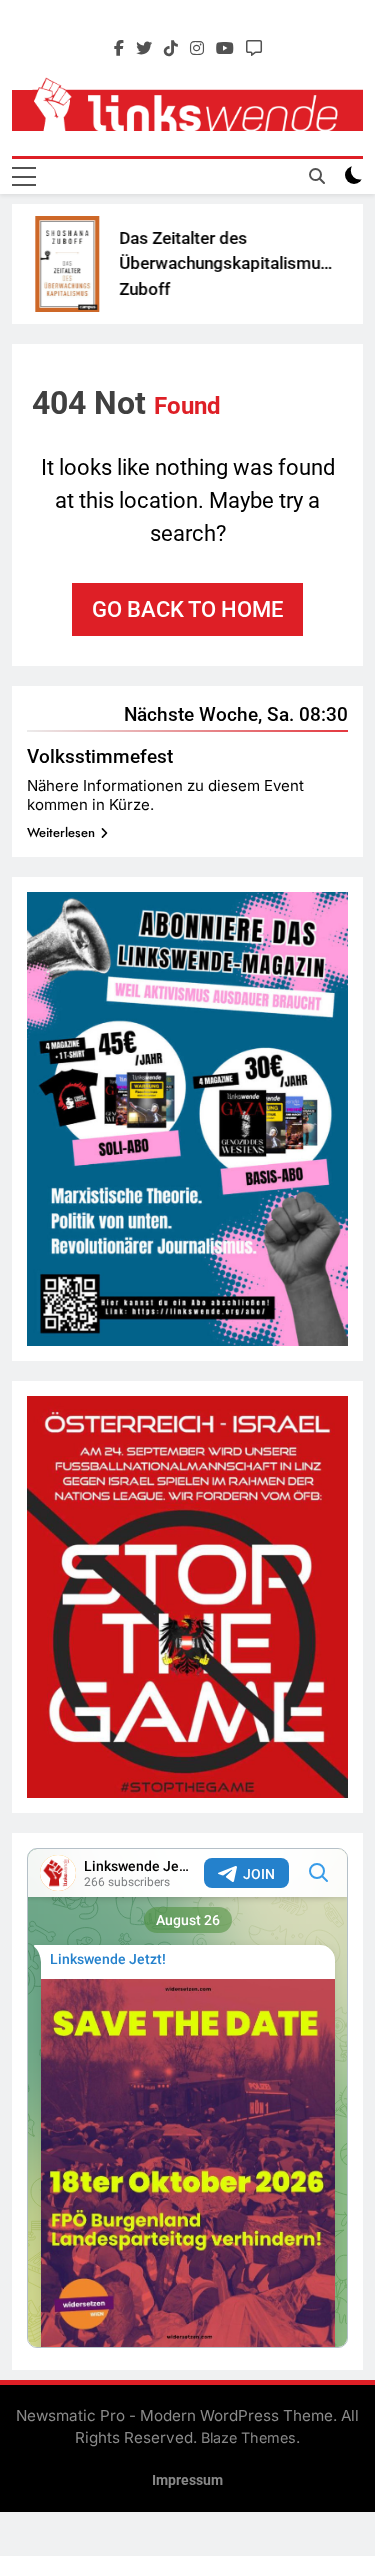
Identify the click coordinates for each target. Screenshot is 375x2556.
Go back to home (187, 609)
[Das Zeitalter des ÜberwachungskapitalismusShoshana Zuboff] (51, 264)
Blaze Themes (248, 2437)
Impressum (187, 2480)
